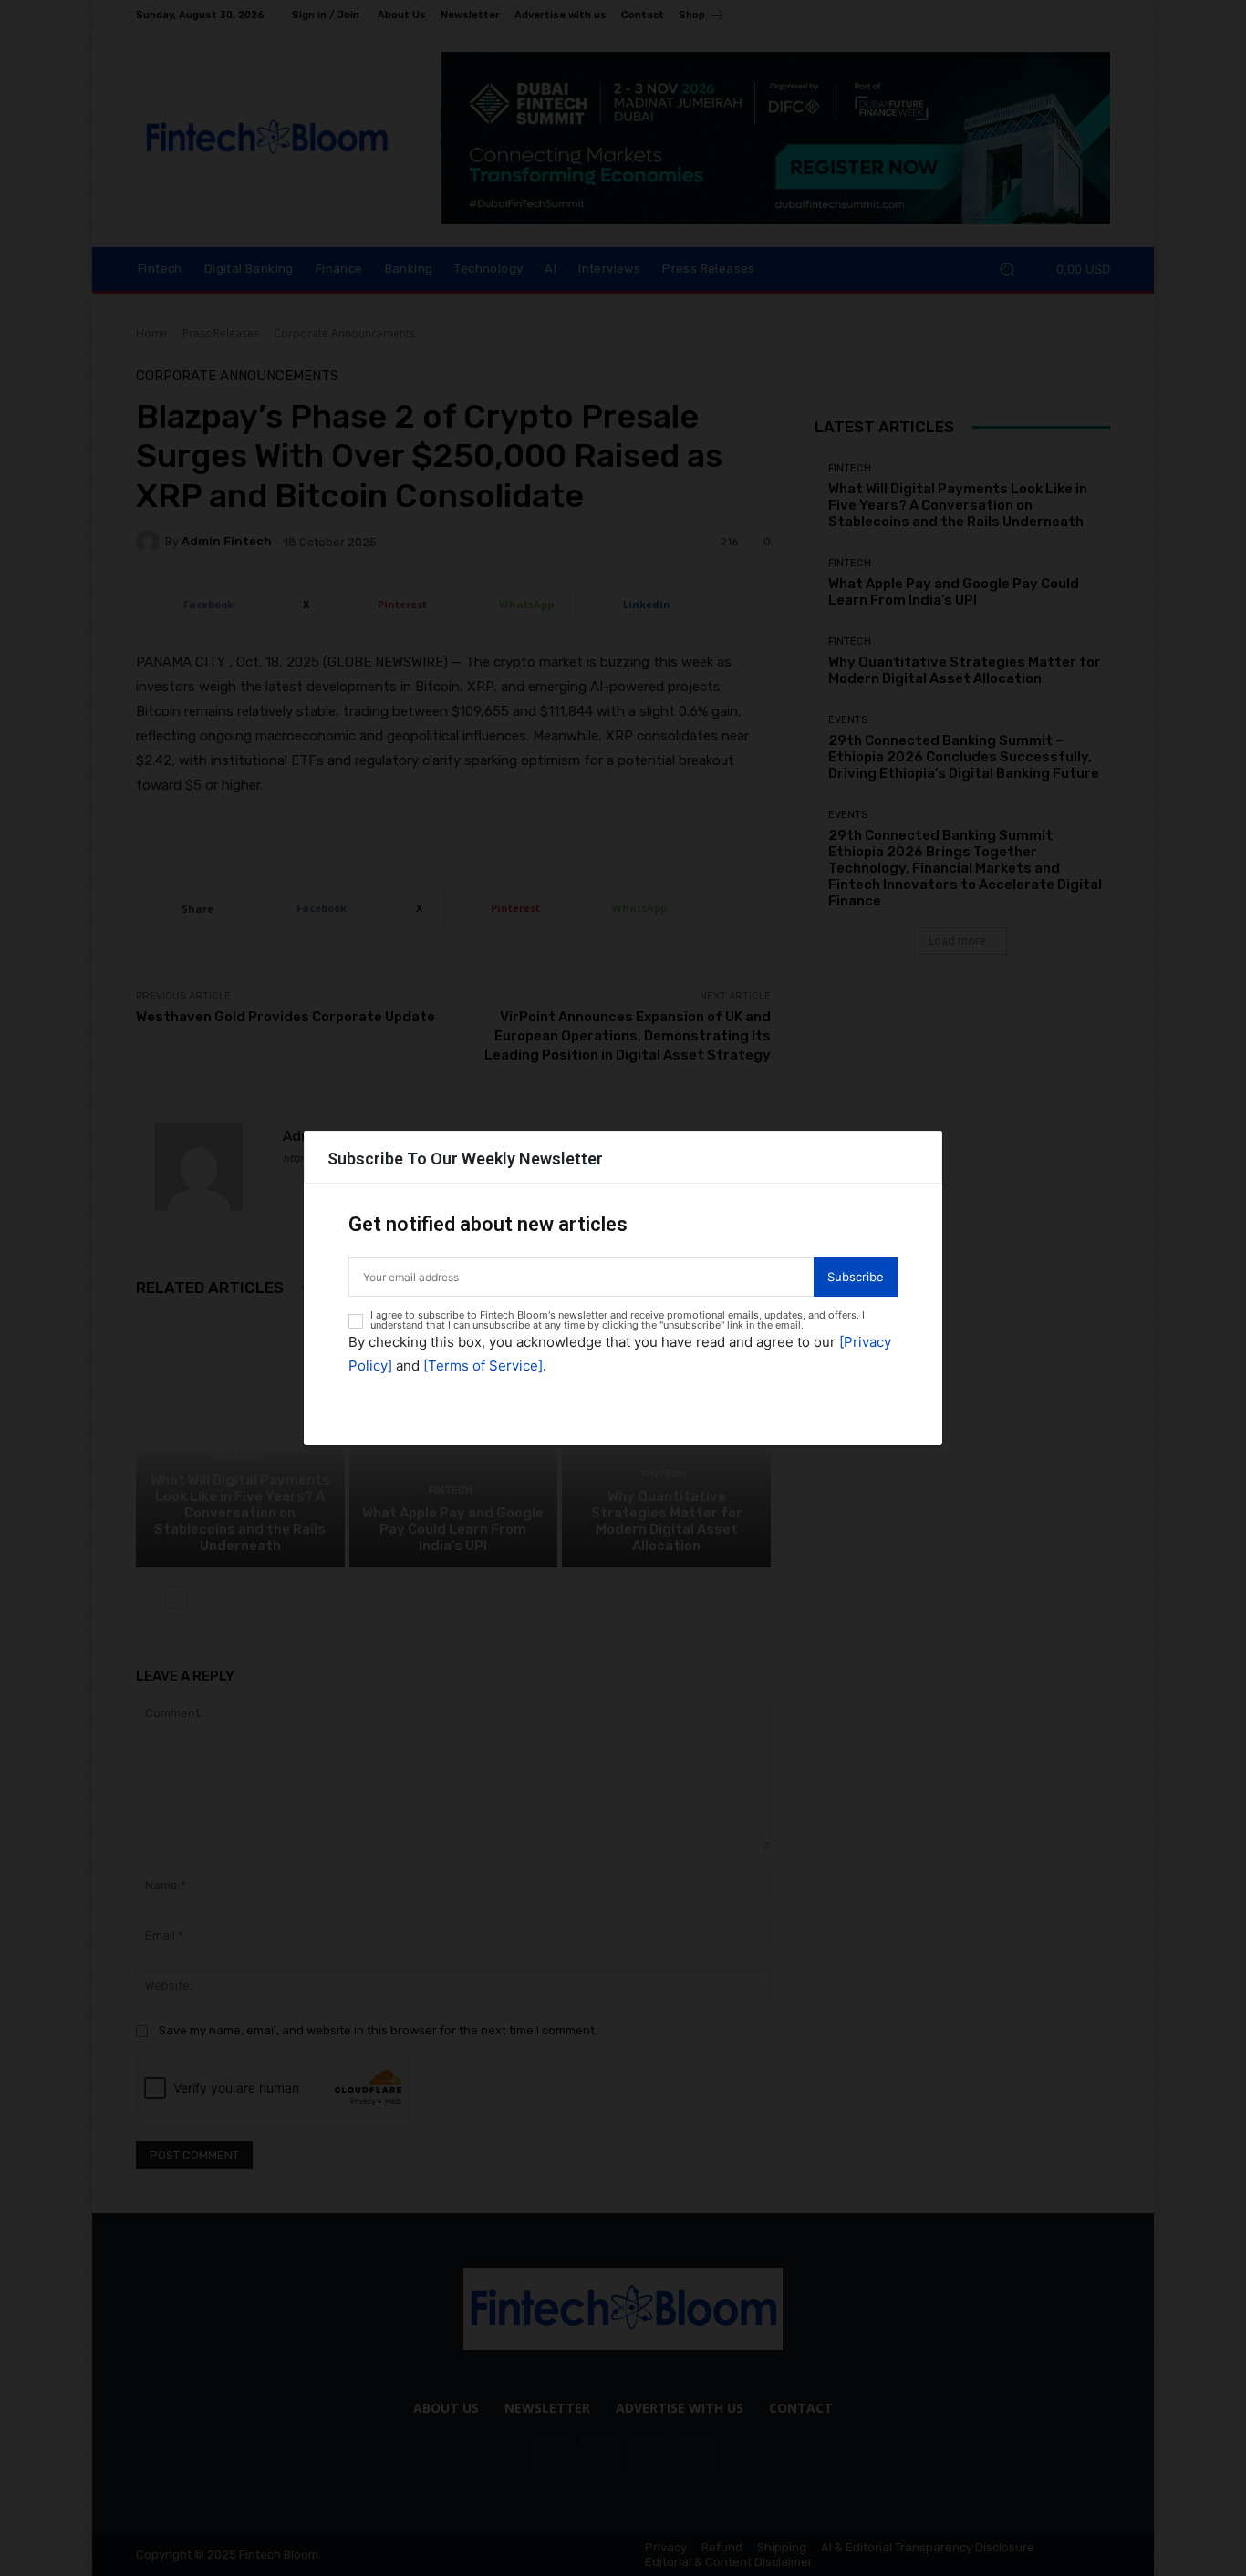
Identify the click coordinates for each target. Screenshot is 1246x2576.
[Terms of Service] (483, 1366)
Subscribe (856, 1277)
